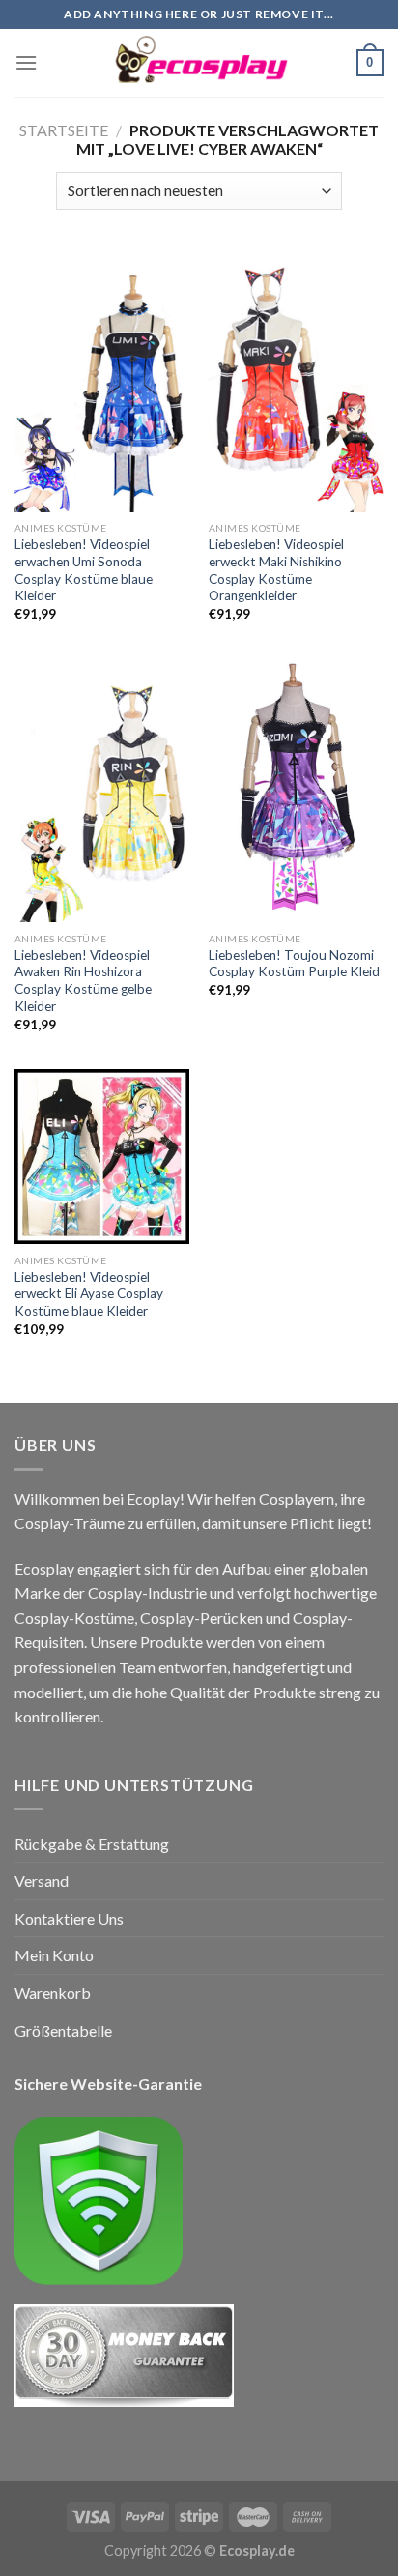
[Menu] (26, 62)
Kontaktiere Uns (69, 1918)
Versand (42, 1881)
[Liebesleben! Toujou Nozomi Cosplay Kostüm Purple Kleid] (296, 791)
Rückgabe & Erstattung (92, 1844)
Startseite (64, 130)
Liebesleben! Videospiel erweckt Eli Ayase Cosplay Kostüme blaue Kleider (89, 1294)
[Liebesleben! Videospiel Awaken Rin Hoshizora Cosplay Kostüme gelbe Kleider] (102, 791)
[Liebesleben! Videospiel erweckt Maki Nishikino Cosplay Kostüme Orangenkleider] (296, 380)
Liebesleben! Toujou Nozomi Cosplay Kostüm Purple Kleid (294, 964)
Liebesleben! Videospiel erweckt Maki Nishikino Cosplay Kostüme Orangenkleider (276, 570)
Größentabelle (63, 2030)
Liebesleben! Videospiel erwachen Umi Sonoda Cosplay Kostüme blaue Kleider (84, 570)
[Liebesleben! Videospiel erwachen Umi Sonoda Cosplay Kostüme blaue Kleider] (102, 380)
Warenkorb (53, 1993)
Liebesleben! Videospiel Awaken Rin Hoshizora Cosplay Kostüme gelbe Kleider (83, 981)
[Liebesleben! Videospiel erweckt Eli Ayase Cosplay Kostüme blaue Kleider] (102, 1157)
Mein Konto (54, 1955)
